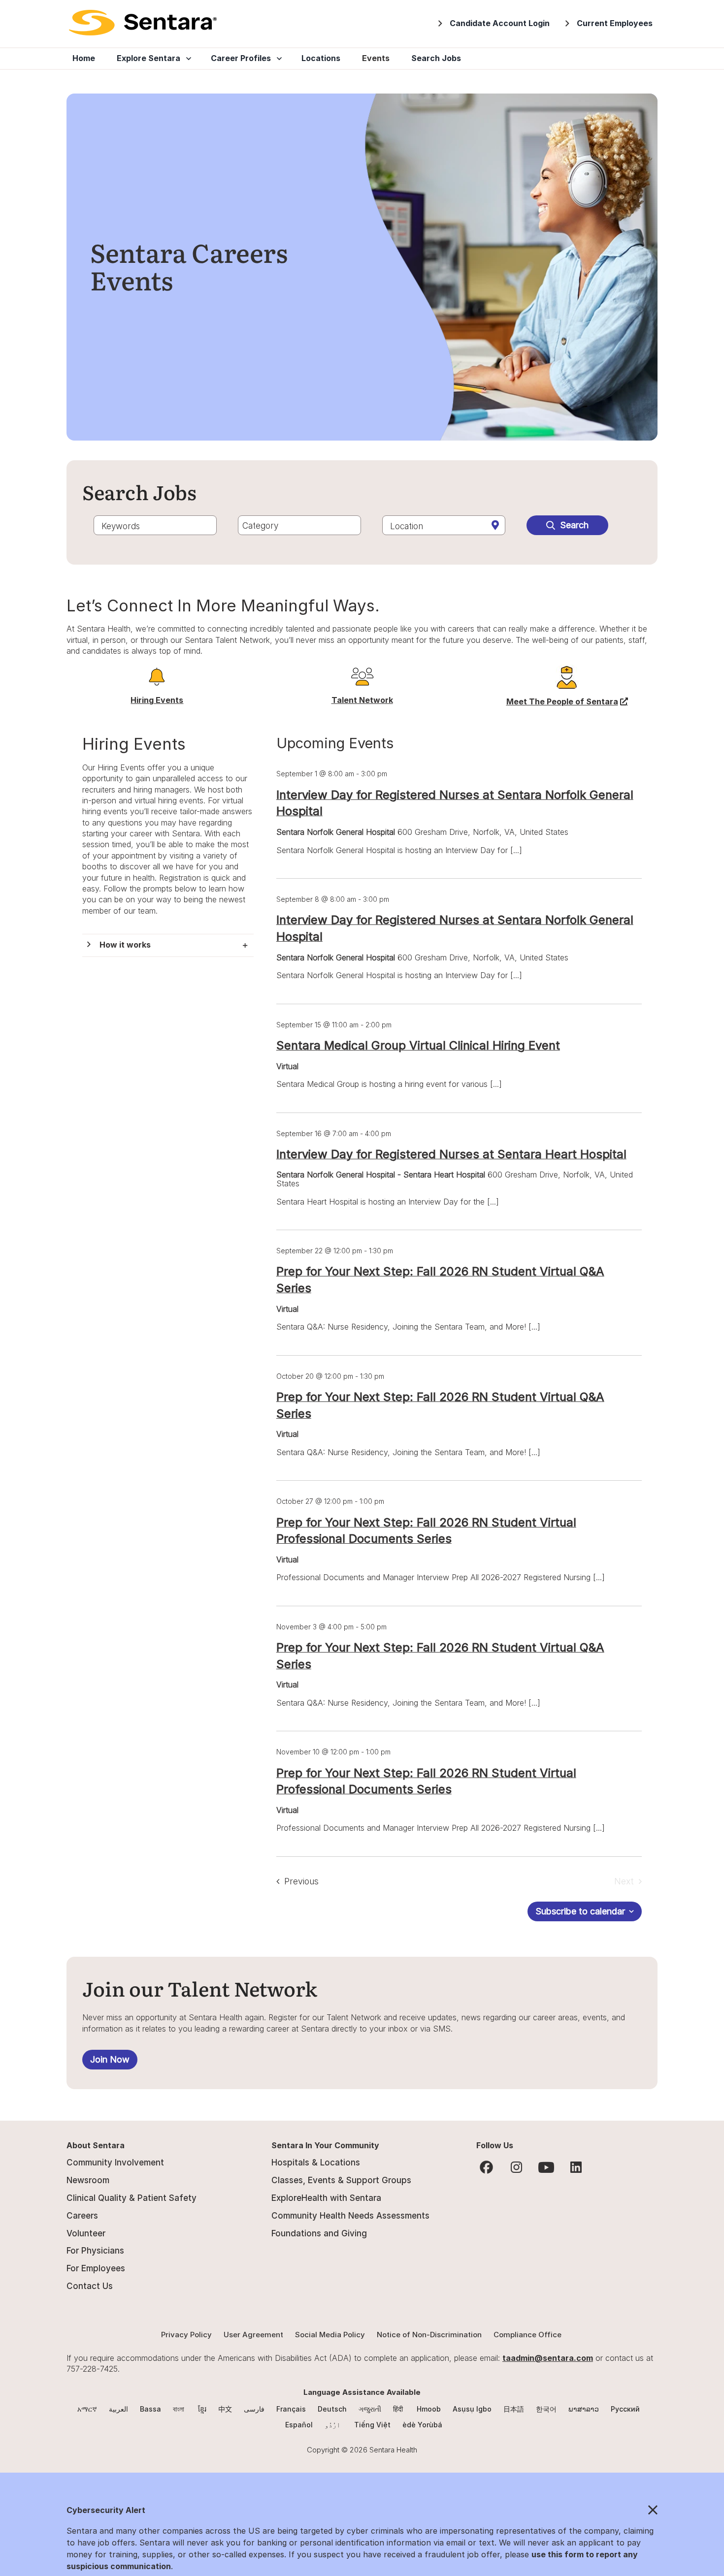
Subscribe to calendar (580, 1911)
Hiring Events (157, 700)
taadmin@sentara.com (548, 2358)
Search (574, 525)
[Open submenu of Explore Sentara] (187, 59)
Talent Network (362, 700)
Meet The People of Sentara (567, 701)
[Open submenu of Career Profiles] (277, 59)
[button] (168, 945)
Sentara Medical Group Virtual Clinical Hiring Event (418, 1045)
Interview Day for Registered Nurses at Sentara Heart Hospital (451, 1154)
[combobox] (155, 525)
